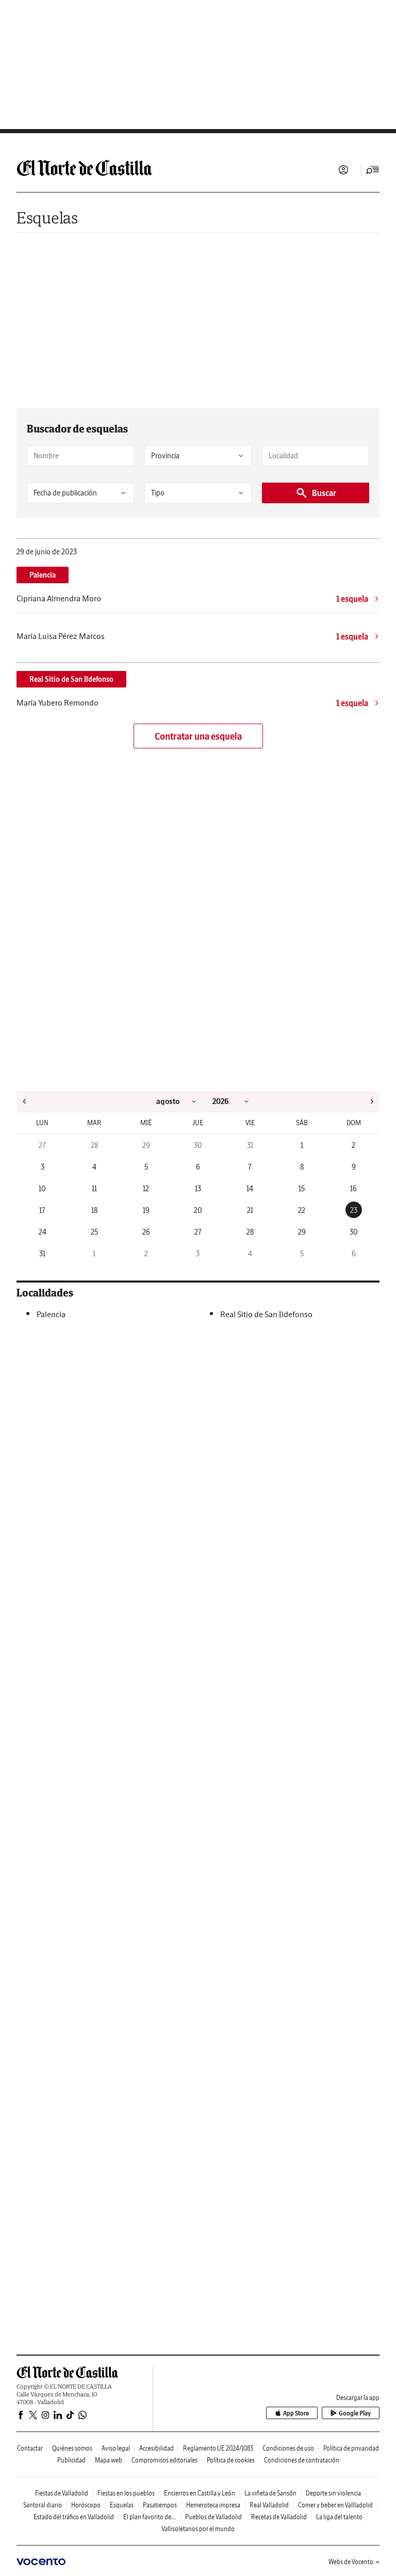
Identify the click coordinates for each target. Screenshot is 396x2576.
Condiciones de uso (288, 2448)
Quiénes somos (72, 2448)
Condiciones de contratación (302, 2460)
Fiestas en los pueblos (126, 2493)
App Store (296, 2413)
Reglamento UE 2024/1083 (218, 2448)
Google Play (355, 2413)
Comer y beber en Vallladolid (335, 2505)
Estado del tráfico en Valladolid (74, 2517)
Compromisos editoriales (164, 2460)
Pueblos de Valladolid (213, 2517)
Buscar (324, 493)
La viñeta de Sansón (270, 2493)
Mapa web (109, 2460)
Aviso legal (116, 2448)
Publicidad (71, 2460)
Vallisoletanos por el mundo (198, 2529)
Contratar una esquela (198, 736)
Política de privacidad (351, 2448)
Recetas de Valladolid (279, 2517)
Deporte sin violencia (333, 2493)
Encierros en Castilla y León (200, 2493)
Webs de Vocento (351, 2562)
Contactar (30, 2448)
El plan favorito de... (150, 2517)
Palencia (43, 575)
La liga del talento (339, 2517)
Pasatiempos (160, 2505)
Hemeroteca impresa (213, 2505)
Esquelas (47, 218)
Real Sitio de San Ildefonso (71, 679)
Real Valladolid (269, 2505)
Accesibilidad (156, 2448)
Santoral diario (43, 2505)
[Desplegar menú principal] (373, 170)
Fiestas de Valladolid (62, 2493)
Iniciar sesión (343, 170)
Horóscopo (86, 2505)
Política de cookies (231, 2460)
